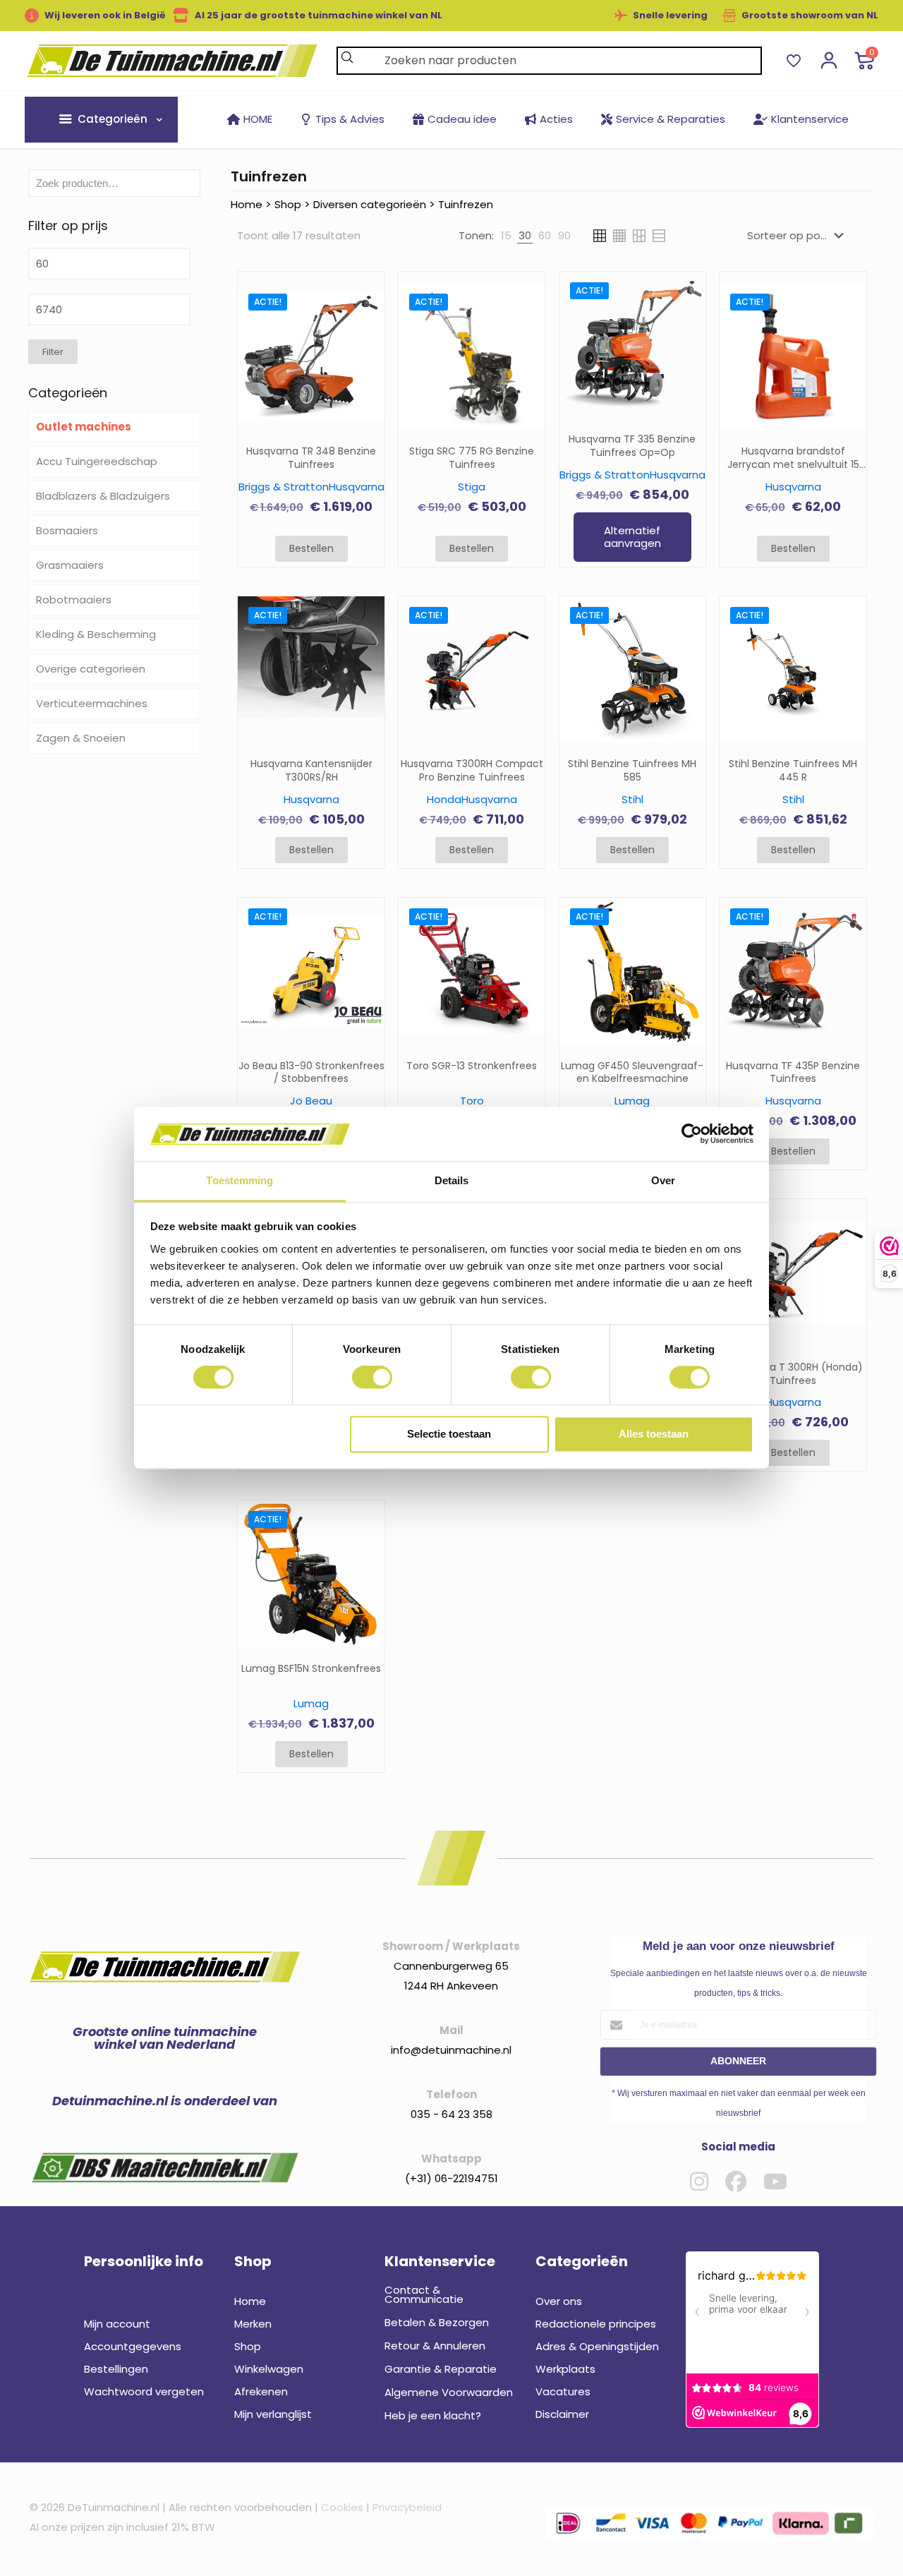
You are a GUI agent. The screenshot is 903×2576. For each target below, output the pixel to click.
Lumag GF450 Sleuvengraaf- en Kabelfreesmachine (632, 1073)
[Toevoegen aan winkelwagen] (365, 303)
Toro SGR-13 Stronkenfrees (472, 1066)
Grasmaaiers (70, 565)
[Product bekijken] (365, 333)
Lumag (632, 1101)
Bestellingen (116, 2369)
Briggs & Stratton (284, 487)
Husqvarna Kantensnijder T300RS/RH (311, 771)
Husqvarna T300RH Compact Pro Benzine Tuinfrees (472, 771)
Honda (444, 799)
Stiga (472, 487)
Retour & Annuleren (435, 2346)
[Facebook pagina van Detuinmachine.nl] (736, 2181)
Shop (288, 204)
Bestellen (311, 548)
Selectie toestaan (449, 1434)
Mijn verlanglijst (273, 2414)
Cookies (342, 2507)
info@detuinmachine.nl (451, 2050)
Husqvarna (357, 487)
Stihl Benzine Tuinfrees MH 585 (632, 771)
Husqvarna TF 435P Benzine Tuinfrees (793, 1073)
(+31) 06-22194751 (451, 2178)
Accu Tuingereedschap (97, 461)
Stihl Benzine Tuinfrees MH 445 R (793, 771)
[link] (506, 236)
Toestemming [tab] (240, 1180)
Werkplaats (565, 2369)
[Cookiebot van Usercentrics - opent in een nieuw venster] (692, 1134)
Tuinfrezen (466, 204)
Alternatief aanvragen (632, 537)
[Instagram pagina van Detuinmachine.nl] (699, 2181)
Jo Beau (311, 1101)
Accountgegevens (133, 2346)
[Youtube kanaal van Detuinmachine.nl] (775, 2181)
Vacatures (563, 2391)
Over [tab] (663, 1180)
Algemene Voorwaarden (449, 2392)
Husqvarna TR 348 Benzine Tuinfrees (311, 458)
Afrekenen (261, 2391)
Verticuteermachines (92, 703)
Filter (53, 352)
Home (247, 204)
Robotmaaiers (74, 600)
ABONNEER (738, 2061)
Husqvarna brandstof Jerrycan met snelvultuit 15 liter (793, 458)
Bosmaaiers (67, 530)
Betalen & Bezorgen (437, 2322)
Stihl (632, 799)
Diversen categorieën (370, 204)
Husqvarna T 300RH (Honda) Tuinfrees (793, 1374)
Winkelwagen (269, 2369)
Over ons (559, 2301)
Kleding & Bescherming (96, 634)
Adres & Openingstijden (597, 2346)
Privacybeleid (407, 2507)
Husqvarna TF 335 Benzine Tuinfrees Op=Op (632, 446)
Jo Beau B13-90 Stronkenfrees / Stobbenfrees (311, 1073)
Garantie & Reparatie (441, 2369)
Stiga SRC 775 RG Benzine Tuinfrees (472, 458)
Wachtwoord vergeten (144, 2391)
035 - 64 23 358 (451, 2114)
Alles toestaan (654, 1434)
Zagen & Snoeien (81, 738)
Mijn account (117, 2324)
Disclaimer (562, 2414)
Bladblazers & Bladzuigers (103, 496)
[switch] (372, 1378)
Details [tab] (452, 1180)
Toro (472, 1101)
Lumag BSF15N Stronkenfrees (311, 1669)
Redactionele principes (596, 2324)
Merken (253, 2324)
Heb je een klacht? (433, 2415)
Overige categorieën (91, 669)
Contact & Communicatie (424, 2294)
